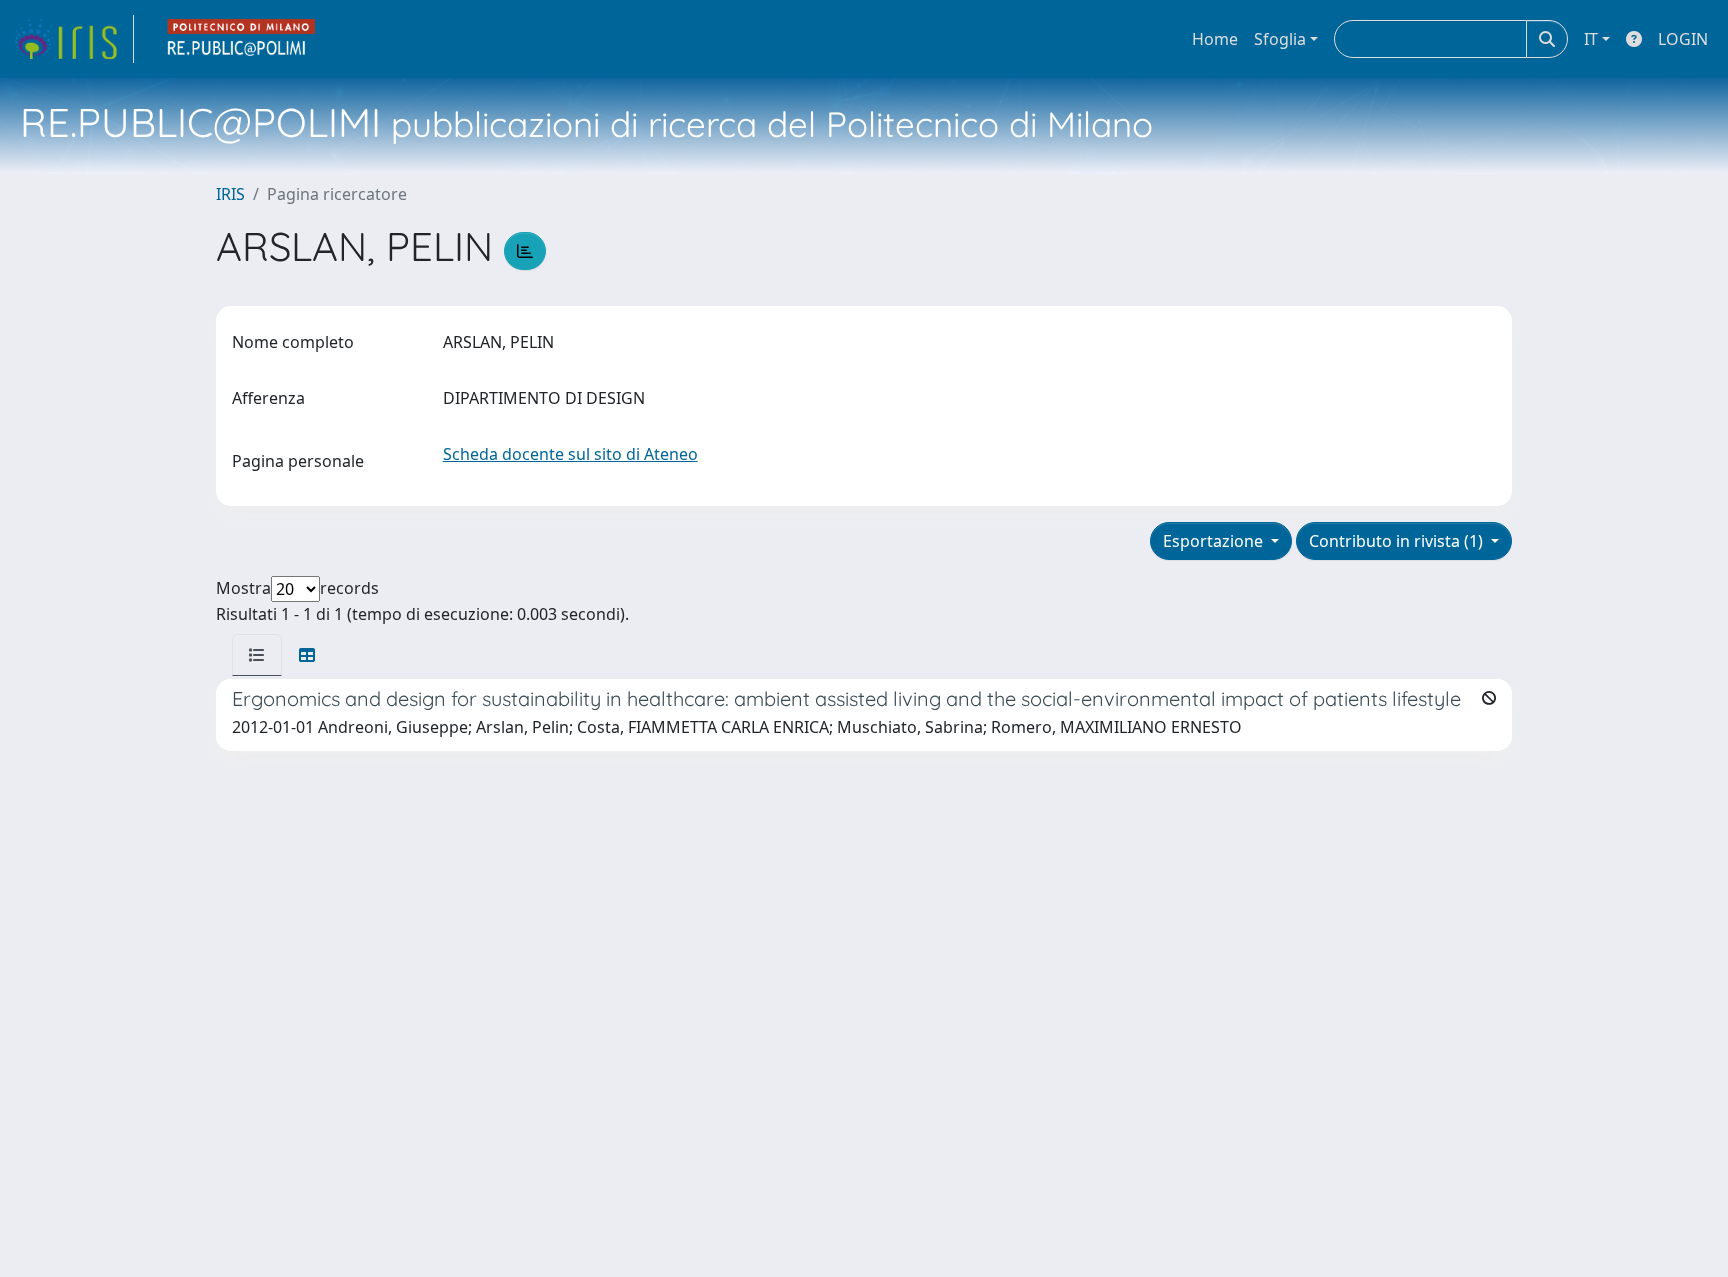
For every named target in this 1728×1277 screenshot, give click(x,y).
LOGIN (1683, 39)
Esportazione (1215, 541)
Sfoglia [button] (1280, 39)
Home (1215, 39)
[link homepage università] (242, 39)
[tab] (257, 655)
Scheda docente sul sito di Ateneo (570, 454)
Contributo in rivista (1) (1398, 541)
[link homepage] (73, 39)
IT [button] (1591, 39)
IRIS (230, 194)
